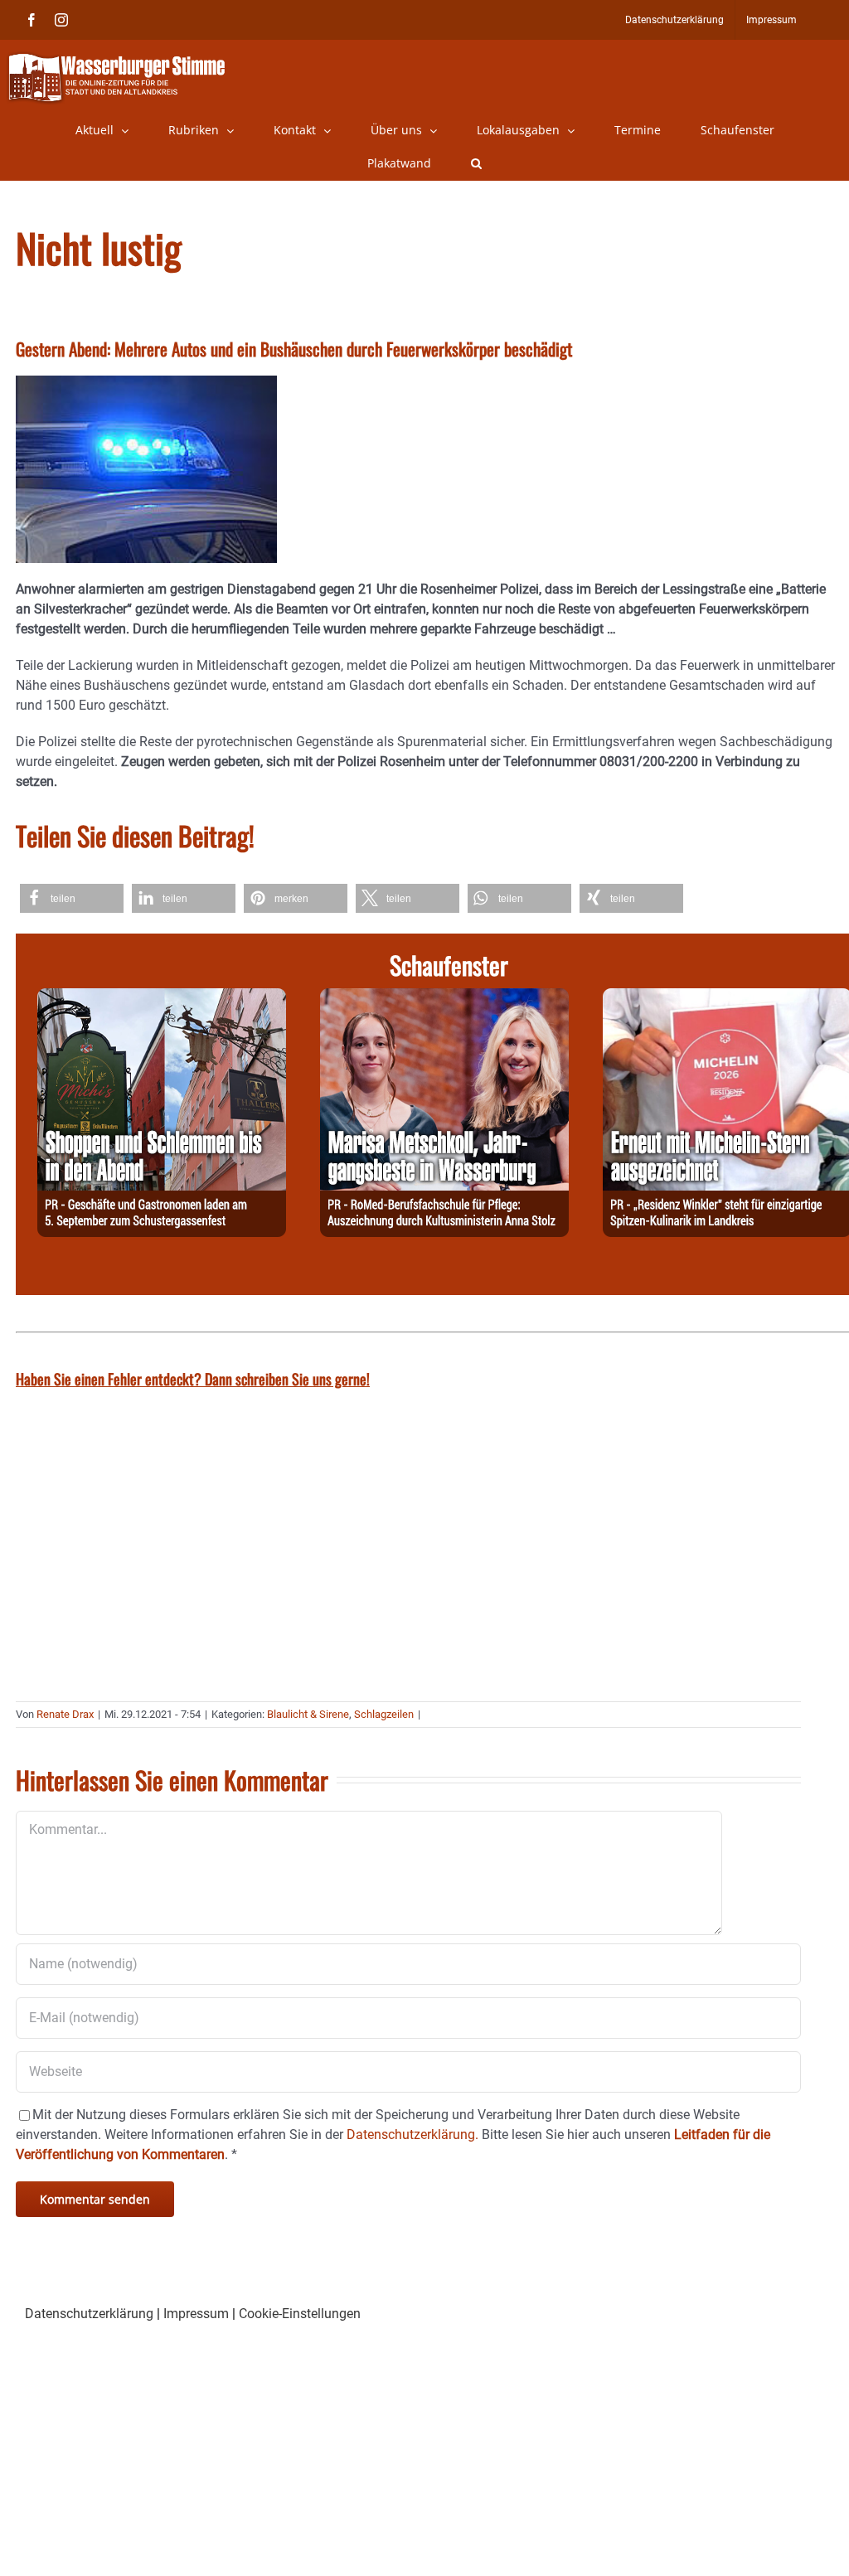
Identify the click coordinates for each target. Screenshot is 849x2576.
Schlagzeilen (384, 1714)
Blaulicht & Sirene (308, 1714)
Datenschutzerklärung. (412, 2135)
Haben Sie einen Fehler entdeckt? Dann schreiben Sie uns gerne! (193, 1379)
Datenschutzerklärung (89, 2314)
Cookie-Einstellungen (300, 2314)
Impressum (196, 2314)
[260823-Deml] (162, 998)
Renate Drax (65, 1714)
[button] (476, 163)
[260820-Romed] (444, 998)
